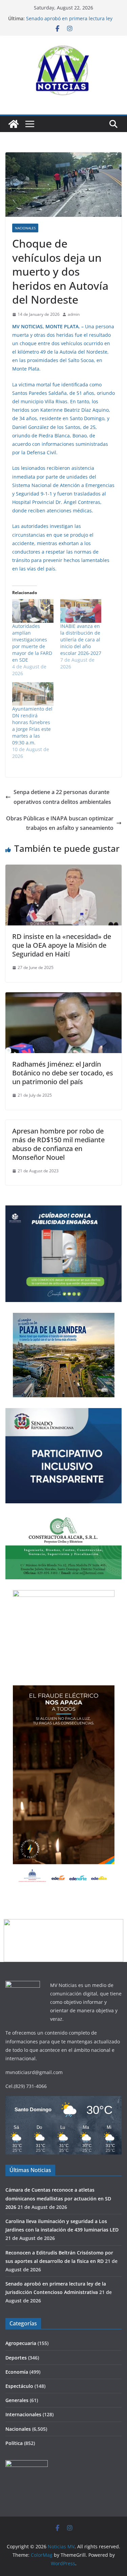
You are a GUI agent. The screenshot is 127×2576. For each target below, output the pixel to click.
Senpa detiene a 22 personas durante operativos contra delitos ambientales (62, 797)
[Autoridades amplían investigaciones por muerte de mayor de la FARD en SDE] (33, 611)
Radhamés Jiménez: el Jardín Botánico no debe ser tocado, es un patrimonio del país (63, 1073)
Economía (17, 2372)
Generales (17, 2400)
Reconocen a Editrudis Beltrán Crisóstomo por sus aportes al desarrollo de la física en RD (72, 20)
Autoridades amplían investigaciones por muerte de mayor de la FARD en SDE (32, 643)
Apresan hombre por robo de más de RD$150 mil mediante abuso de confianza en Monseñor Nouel (58, 1144)
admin (74, 314)
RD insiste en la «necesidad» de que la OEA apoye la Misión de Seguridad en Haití (62, 945)
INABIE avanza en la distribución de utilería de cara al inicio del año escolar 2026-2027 (81, 640)
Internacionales (23, 2414)
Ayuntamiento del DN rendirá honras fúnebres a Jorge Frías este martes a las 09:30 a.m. (32, 726)
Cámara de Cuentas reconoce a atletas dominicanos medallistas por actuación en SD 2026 (58, 2198)
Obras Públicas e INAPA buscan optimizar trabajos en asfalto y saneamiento (60, 823)
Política (14, 2443)
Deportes (16, 2358)
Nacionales (25, 228)
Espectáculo (19, 2386)
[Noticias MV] (14, 124)
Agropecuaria (21, 2343)
